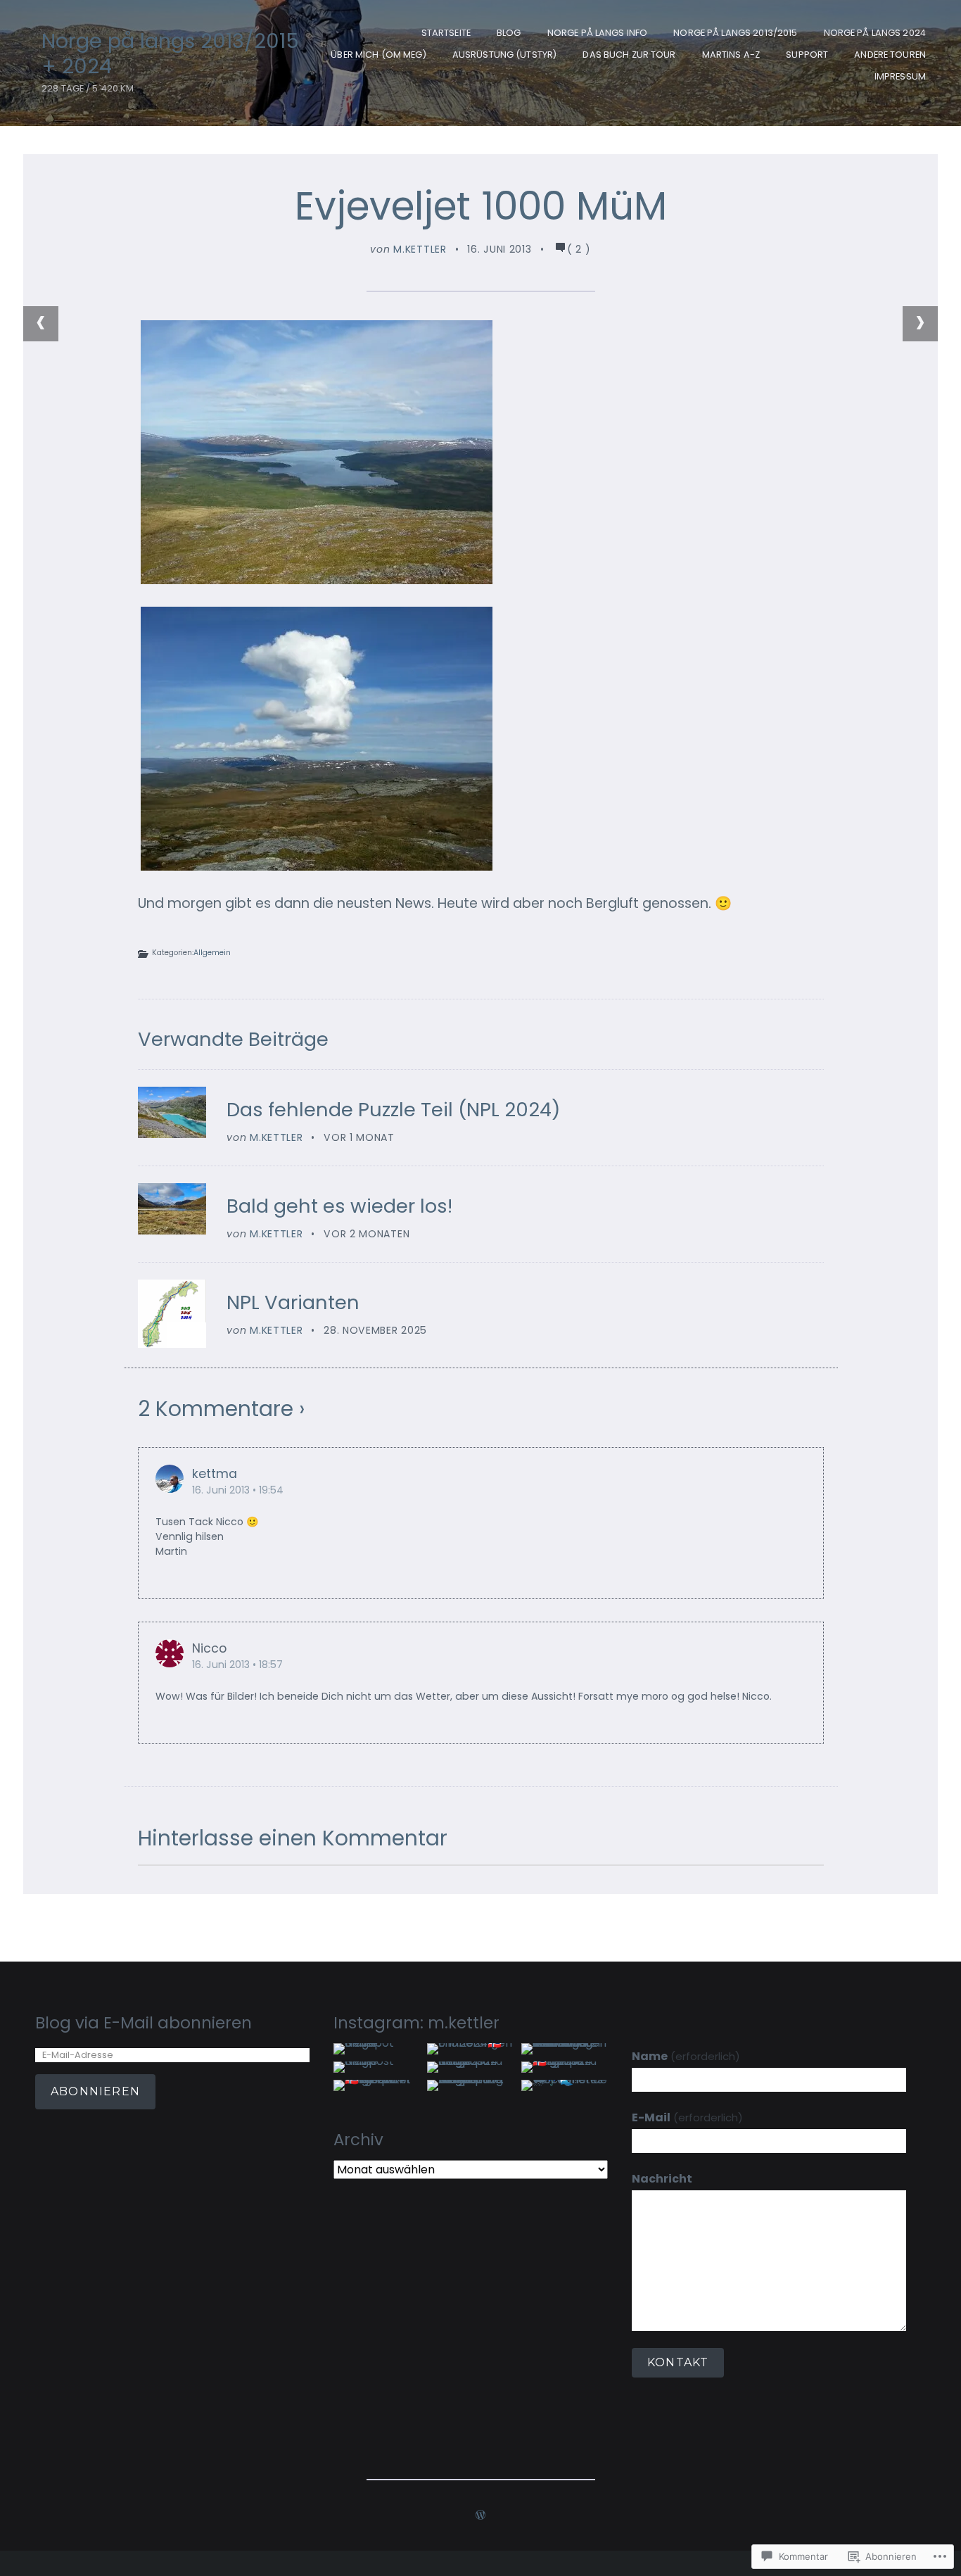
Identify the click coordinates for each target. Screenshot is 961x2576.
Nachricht (662, 2179)
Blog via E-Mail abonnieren (144, 2023)
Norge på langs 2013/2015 (735, 33)
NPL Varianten (293, 1302)
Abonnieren (95, 2091)
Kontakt (678, 2362)
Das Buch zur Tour (629, 55)
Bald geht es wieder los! (339, 1206)
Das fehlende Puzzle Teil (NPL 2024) (394, 1110)
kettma (215, 1474)
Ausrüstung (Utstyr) (504, 55)
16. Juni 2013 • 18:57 (237, 1665)
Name (686, 2056)
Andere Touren (890, 55)
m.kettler (420, 249)
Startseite (446, 33)
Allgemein (212, 953)
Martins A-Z (731, 55)
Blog (509, 33)
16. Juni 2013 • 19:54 (238, 1490)
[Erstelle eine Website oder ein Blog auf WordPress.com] (480, 2516)
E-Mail (687, 2117)
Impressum (900, 76)
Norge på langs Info (597, 33)
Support (807, 55)
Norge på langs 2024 (875, 33)
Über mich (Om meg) (378, 55)
